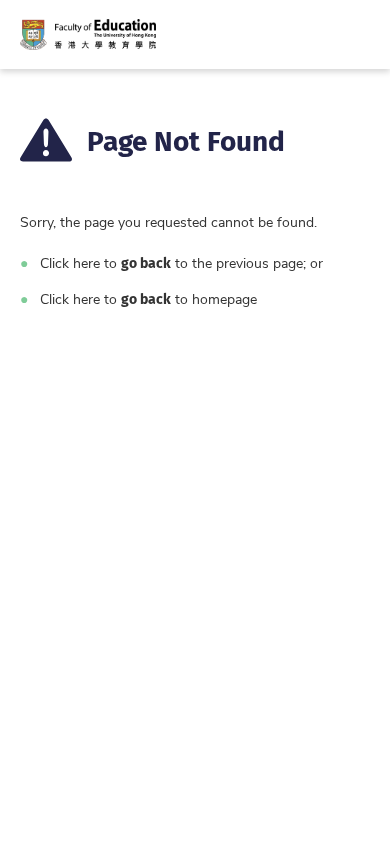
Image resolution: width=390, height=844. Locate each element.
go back (146, 262)
